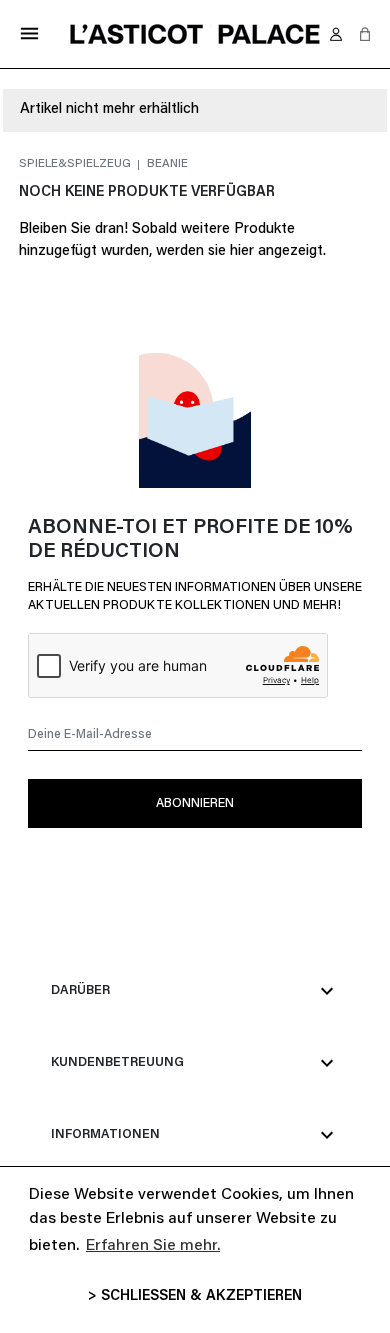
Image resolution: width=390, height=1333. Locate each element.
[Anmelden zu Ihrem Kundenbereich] (336, 34)
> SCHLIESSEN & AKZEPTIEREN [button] (195, 1296)
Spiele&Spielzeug (76, 164)
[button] (365, 34)
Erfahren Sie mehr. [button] (153, 1246)
